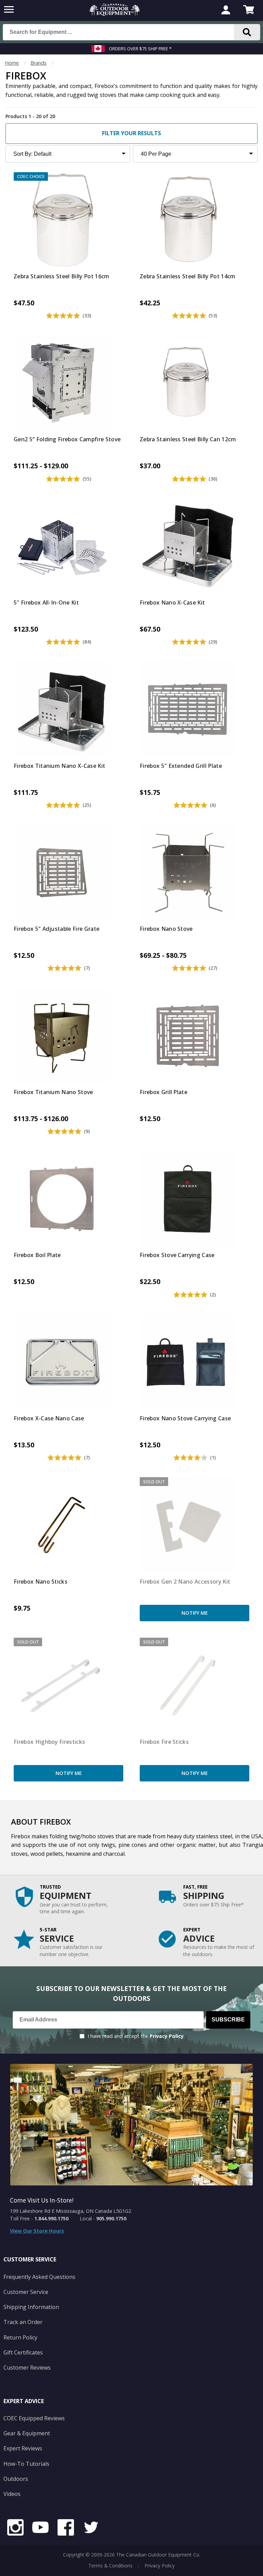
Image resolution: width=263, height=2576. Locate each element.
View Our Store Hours (37, 2231)
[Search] (247, 32)
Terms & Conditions (110, 2566)
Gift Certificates (23, 2352)
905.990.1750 (111, 2218)
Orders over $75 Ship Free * (140, 49)
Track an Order (23, 2322)
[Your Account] (226, 11)
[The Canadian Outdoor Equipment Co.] (115, 14)
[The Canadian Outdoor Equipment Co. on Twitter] (91, 2528)
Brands (39, 63)
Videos (12, 2494)
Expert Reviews (23, 2448)
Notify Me (195, 1613)
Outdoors (16, 2479)
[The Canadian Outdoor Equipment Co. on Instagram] (15, 2528)
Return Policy (20, 2337)
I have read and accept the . (136, 2036)
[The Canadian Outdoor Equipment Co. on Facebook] (66, 2528)
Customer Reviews (27, 2368)
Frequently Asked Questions (39, 2277)
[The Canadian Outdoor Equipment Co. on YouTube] (40, 2528)
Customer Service (26, 2292)
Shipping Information (31, 2307)
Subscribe (228, 2020)
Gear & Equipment (27, 2433)
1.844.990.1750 (51, 2218)
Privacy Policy (167, 2036)
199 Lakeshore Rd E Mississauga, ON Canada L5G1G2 (71, 2211)
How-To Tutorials (26, 2464)
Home (12, 63)
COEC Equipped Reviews (34, 2418)
